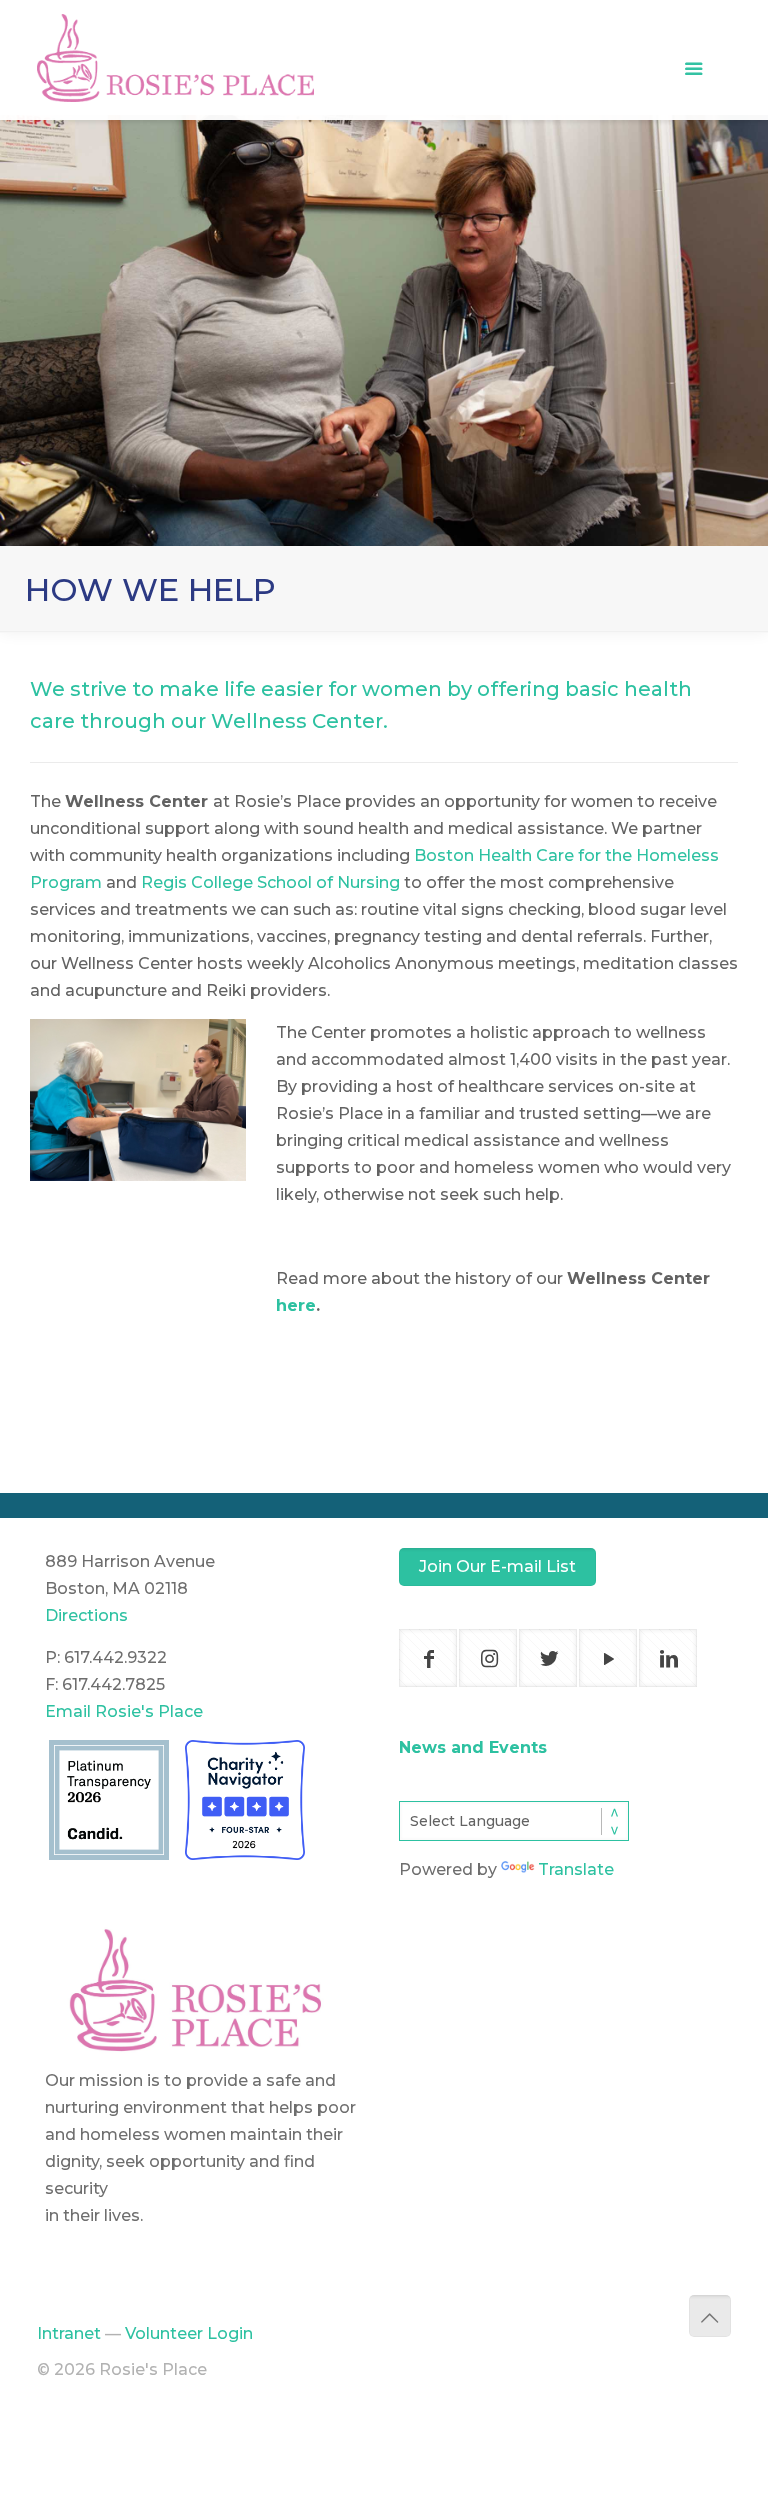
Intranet (69, 2333)
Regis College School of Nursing (270, 882)
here (296, 1305)
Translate (576, 1869)
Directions (86, 1615)
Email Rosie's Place (124, 1711)
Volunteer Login (189, 2333)
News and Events (473, 1747)
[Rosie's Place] (175, 39)
